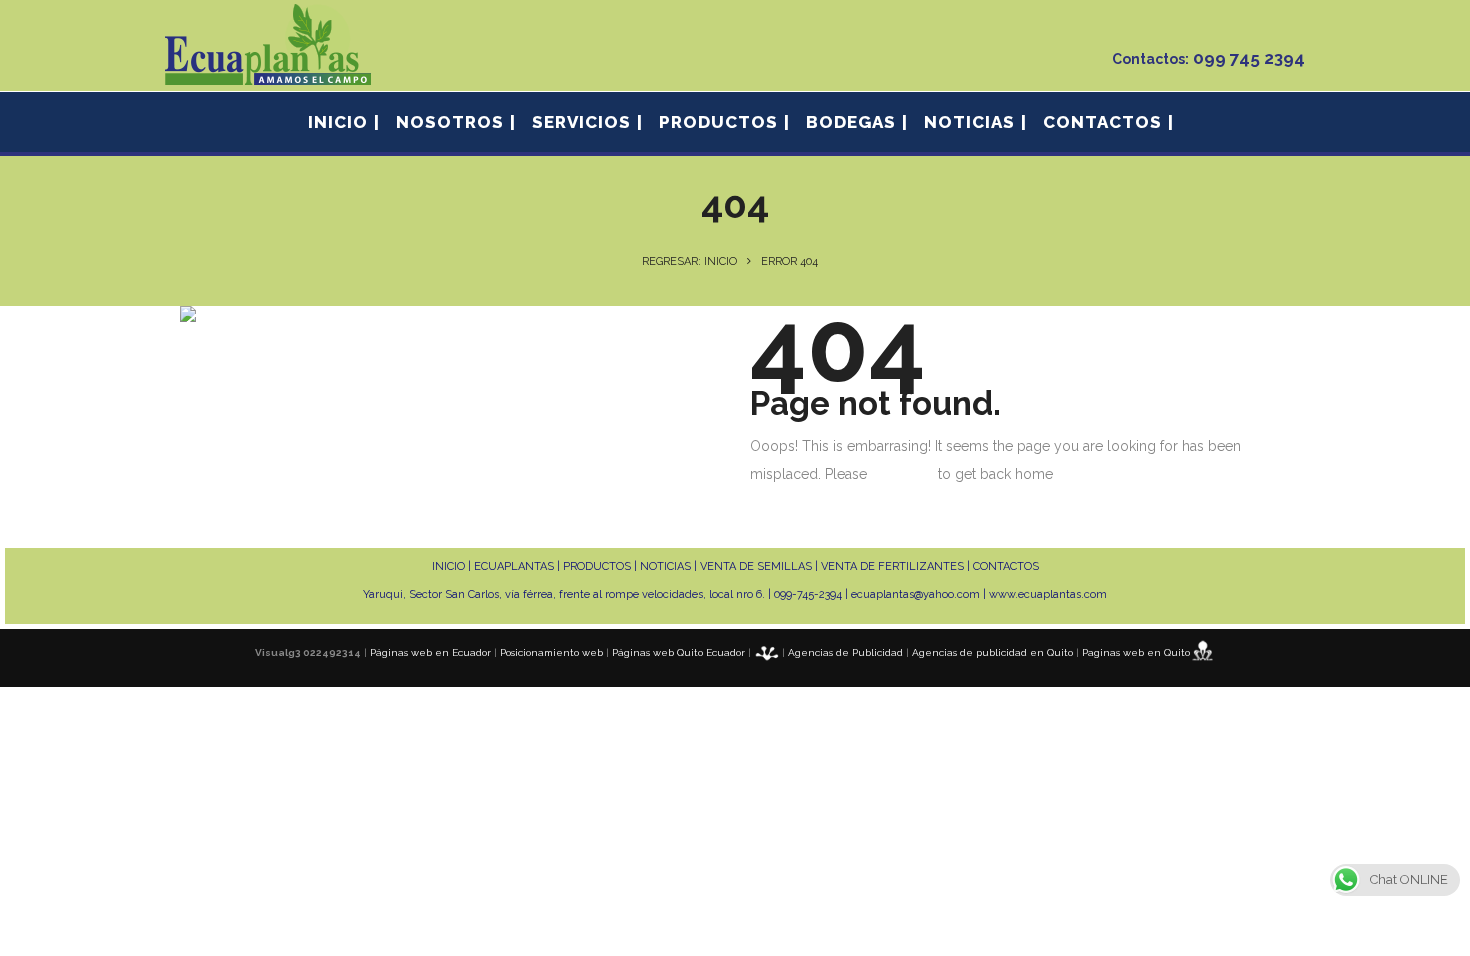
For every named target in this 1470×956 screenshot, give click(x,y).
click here (902, 474)
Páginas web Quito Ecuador (678, 652)
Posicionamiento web (551, 652)
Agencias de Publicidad (845, 652)
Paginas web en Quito (1136, 652)
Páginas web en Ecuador (430, 652)
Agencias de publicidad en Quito (992, 652)
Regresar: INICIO (689, 261)
